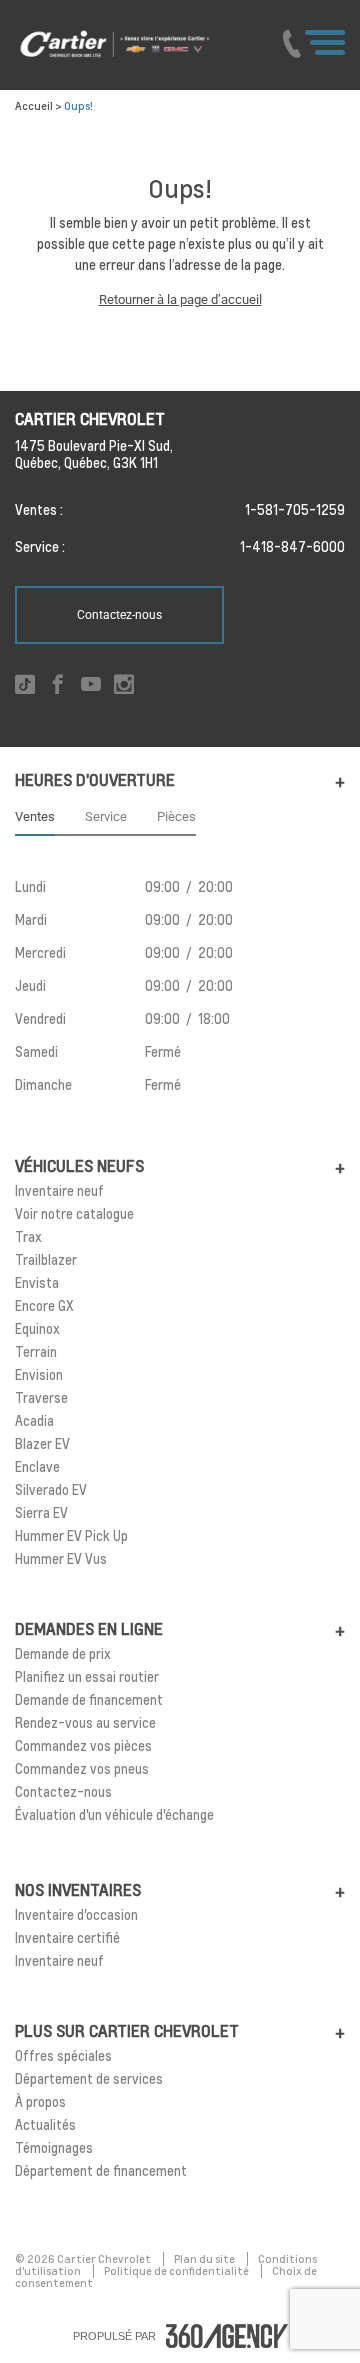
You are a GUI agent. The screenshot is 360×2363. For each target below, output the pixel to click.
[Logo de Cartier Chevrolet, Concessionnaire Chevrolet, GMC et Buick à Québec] (136, 44)
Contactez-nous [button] (119, 615)
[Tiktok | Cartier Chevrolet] (25, 685)
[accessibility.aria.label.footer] (227, 2336)
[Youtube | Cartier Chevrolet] (91, 685)
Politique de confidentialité (177, 2271)
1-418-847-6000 (292, 547)
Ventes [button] (35, 816)
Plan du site (205, 2259)
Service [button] (106, 816)
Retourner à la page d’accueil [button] (180, 299)
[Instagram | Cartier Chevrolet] (124, 685)
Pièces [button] (176, 816)
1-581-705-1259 (295, 510)
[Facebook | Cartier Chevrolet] (58, 685)
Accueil (34, 106)
